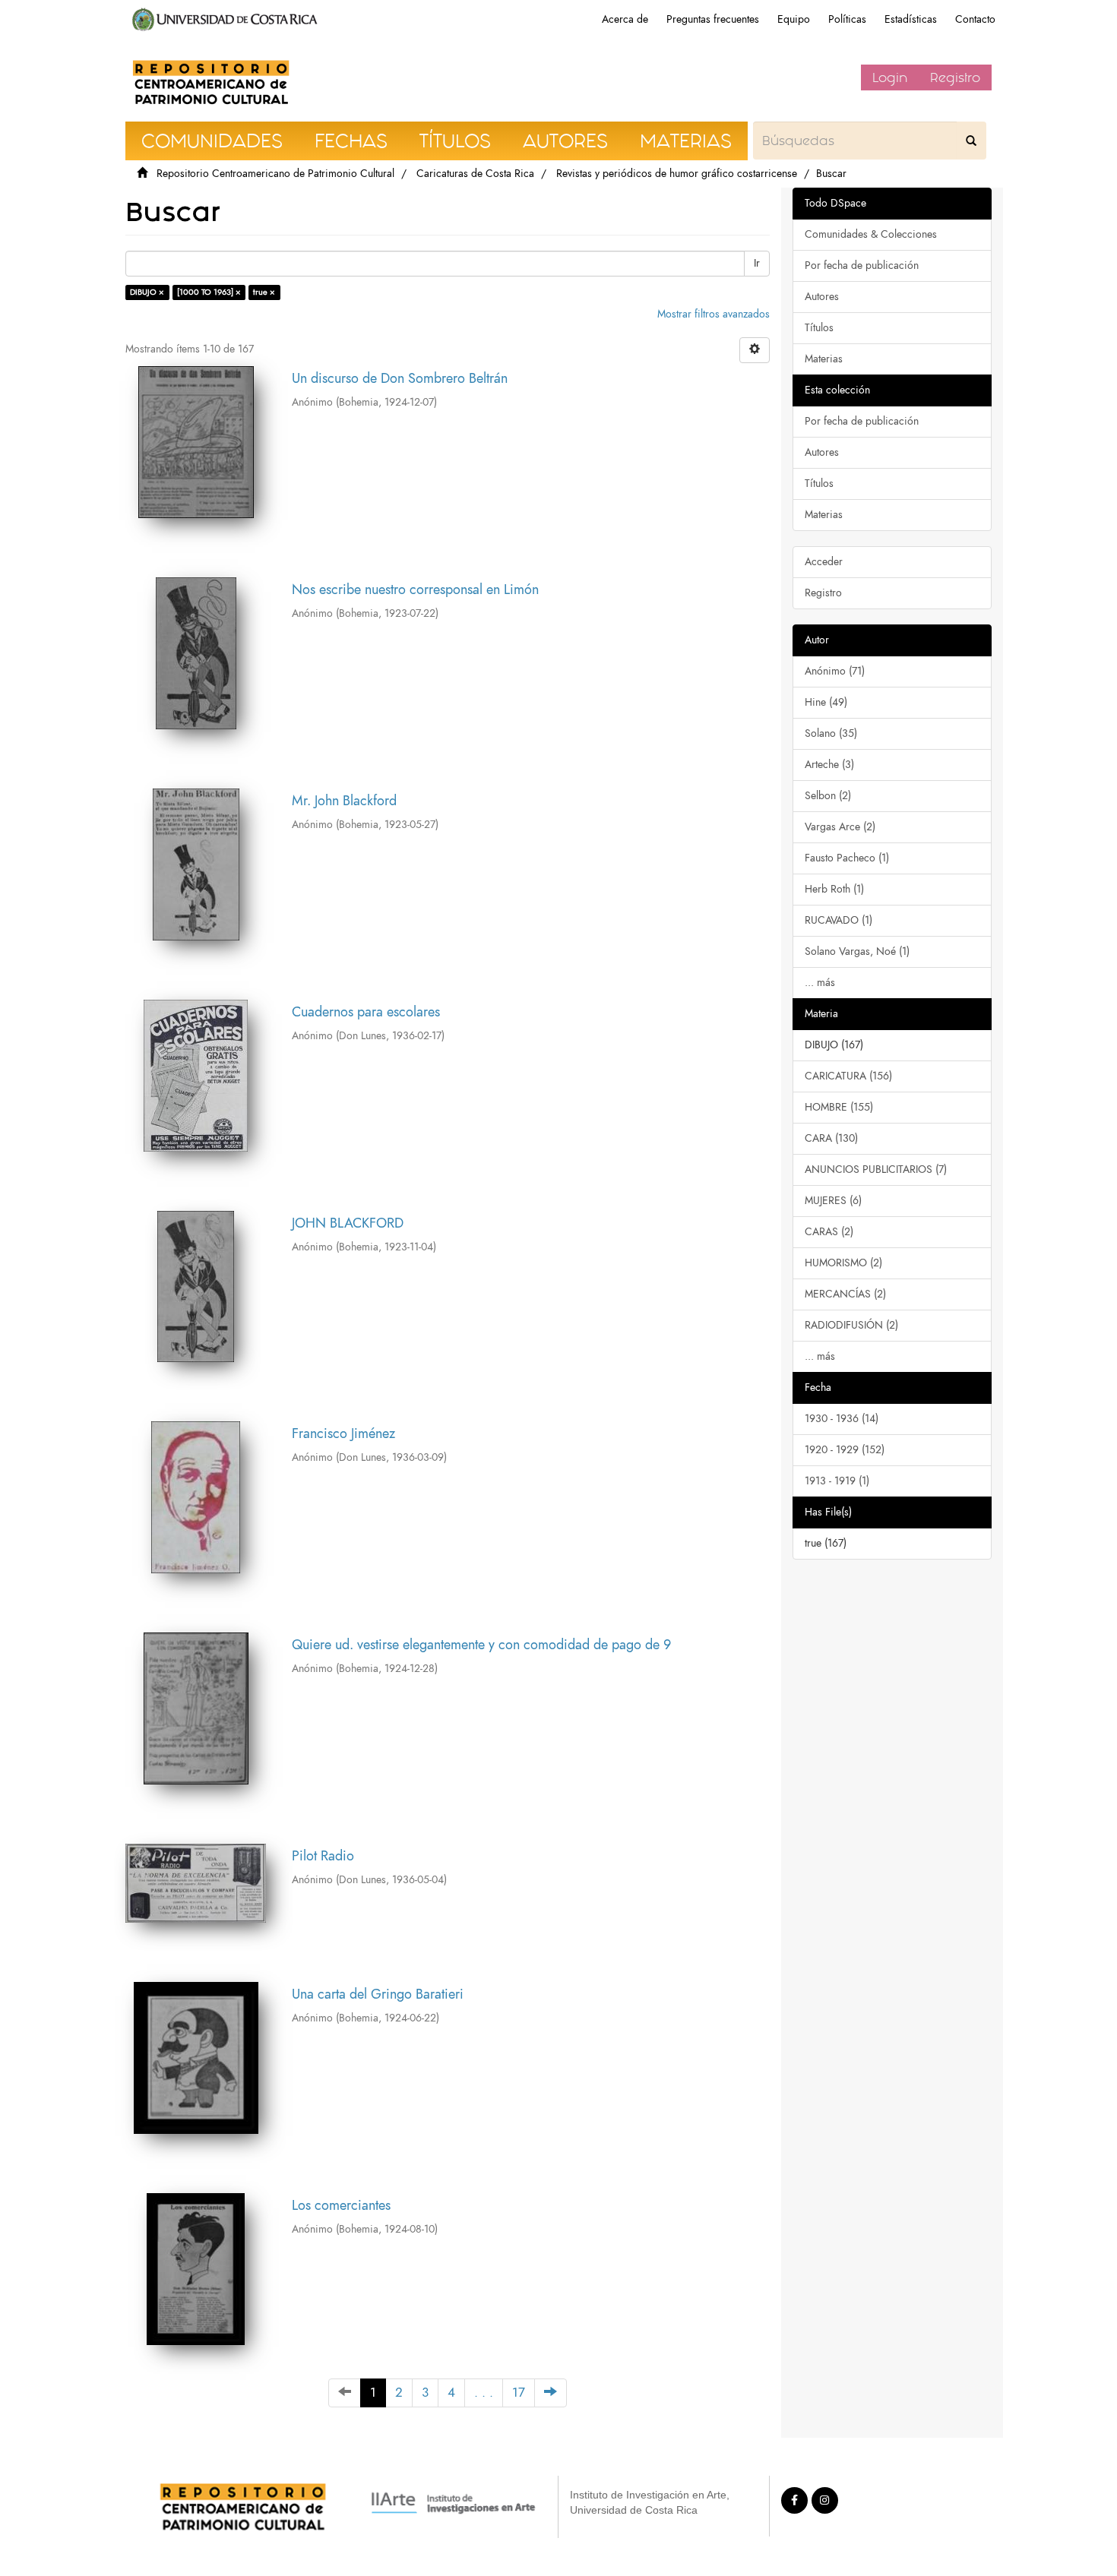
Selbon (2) (828, 796)
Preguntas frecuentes (713, 19)
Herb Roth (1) (834, 889)
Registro (955, 77)
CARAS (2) (829, 1232)
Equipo (794, 19)
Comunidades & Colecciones (871, 234)
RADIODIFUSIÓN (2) (851, 1325)
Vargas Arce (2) (840, 827)
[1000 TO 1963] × (209, 292)
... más (820, 983)
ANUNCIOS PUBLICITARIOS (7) (876, 1169)
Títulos (819, 328)
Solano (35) (831, 733)
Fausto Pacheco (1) (847, 858)
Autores (822, 297)
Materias (824, 359)
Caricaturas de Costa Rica (475, 174)
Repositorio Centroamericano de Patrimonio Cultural (275, 174)
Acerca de (625, 19)
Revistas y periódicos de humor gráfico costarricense (677, 174)
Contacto (975, 19)
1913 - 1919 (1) (837, 1481)
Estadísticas (911, 19)
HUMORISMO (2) (843, 1263)
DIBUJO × (147, 292)
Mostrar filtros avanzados (714, 314)
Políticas (847, 19)
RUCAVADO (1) (839, 920)
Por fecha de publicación (862, 266)
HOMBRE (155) (839, 1107)
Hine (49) (826, 702)
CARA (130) (831, 1138)
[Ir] (971, 141)
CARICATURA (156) (848, 1076)
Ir (757, 263)
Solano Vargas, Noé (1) (857, 951)
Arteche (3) (829, 765)
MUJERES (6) (833, 1201)
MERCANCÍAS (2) (845, 1294)
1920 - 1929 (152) (845, 1450)
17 (519, 2393)
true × (264, 292)
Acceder (824, 562)
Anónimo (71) (835, 671)
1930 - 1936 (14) (842, 1419)
